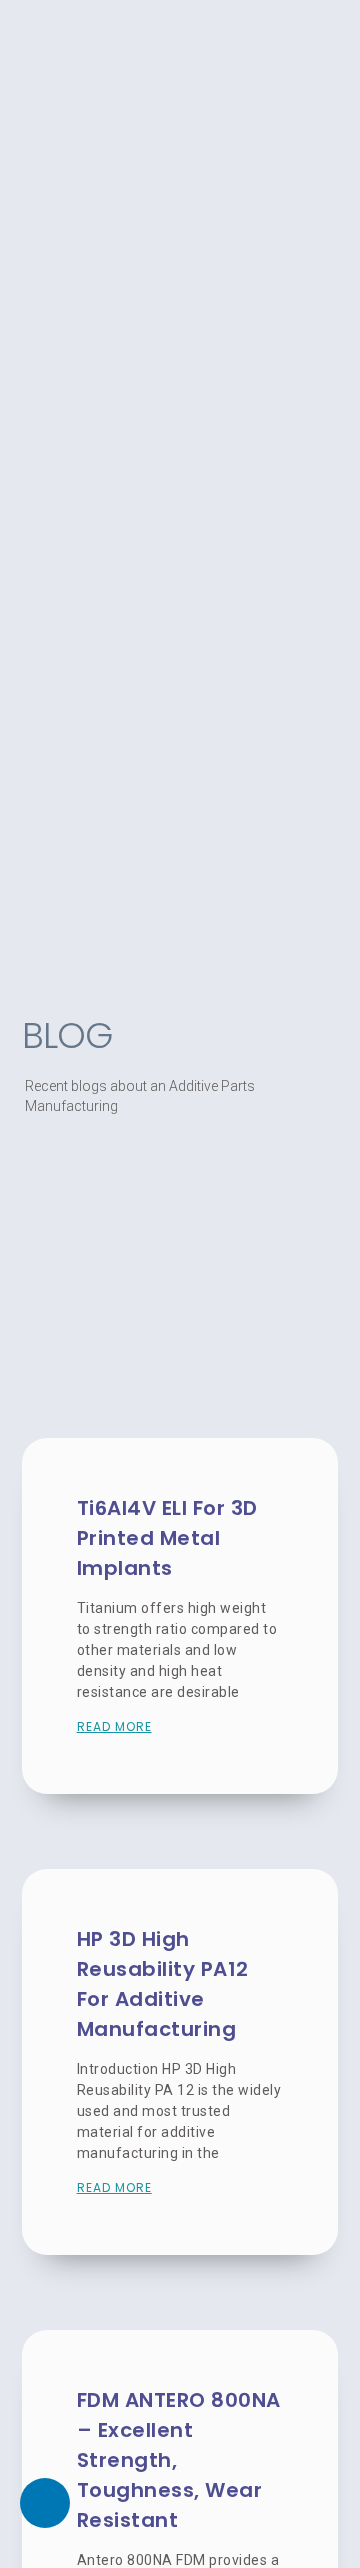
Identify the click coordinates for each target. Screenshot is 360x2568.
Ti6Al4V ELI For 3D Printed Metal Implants (167, 1538)
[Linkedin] (45, 2503)
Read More (114, 1726)
